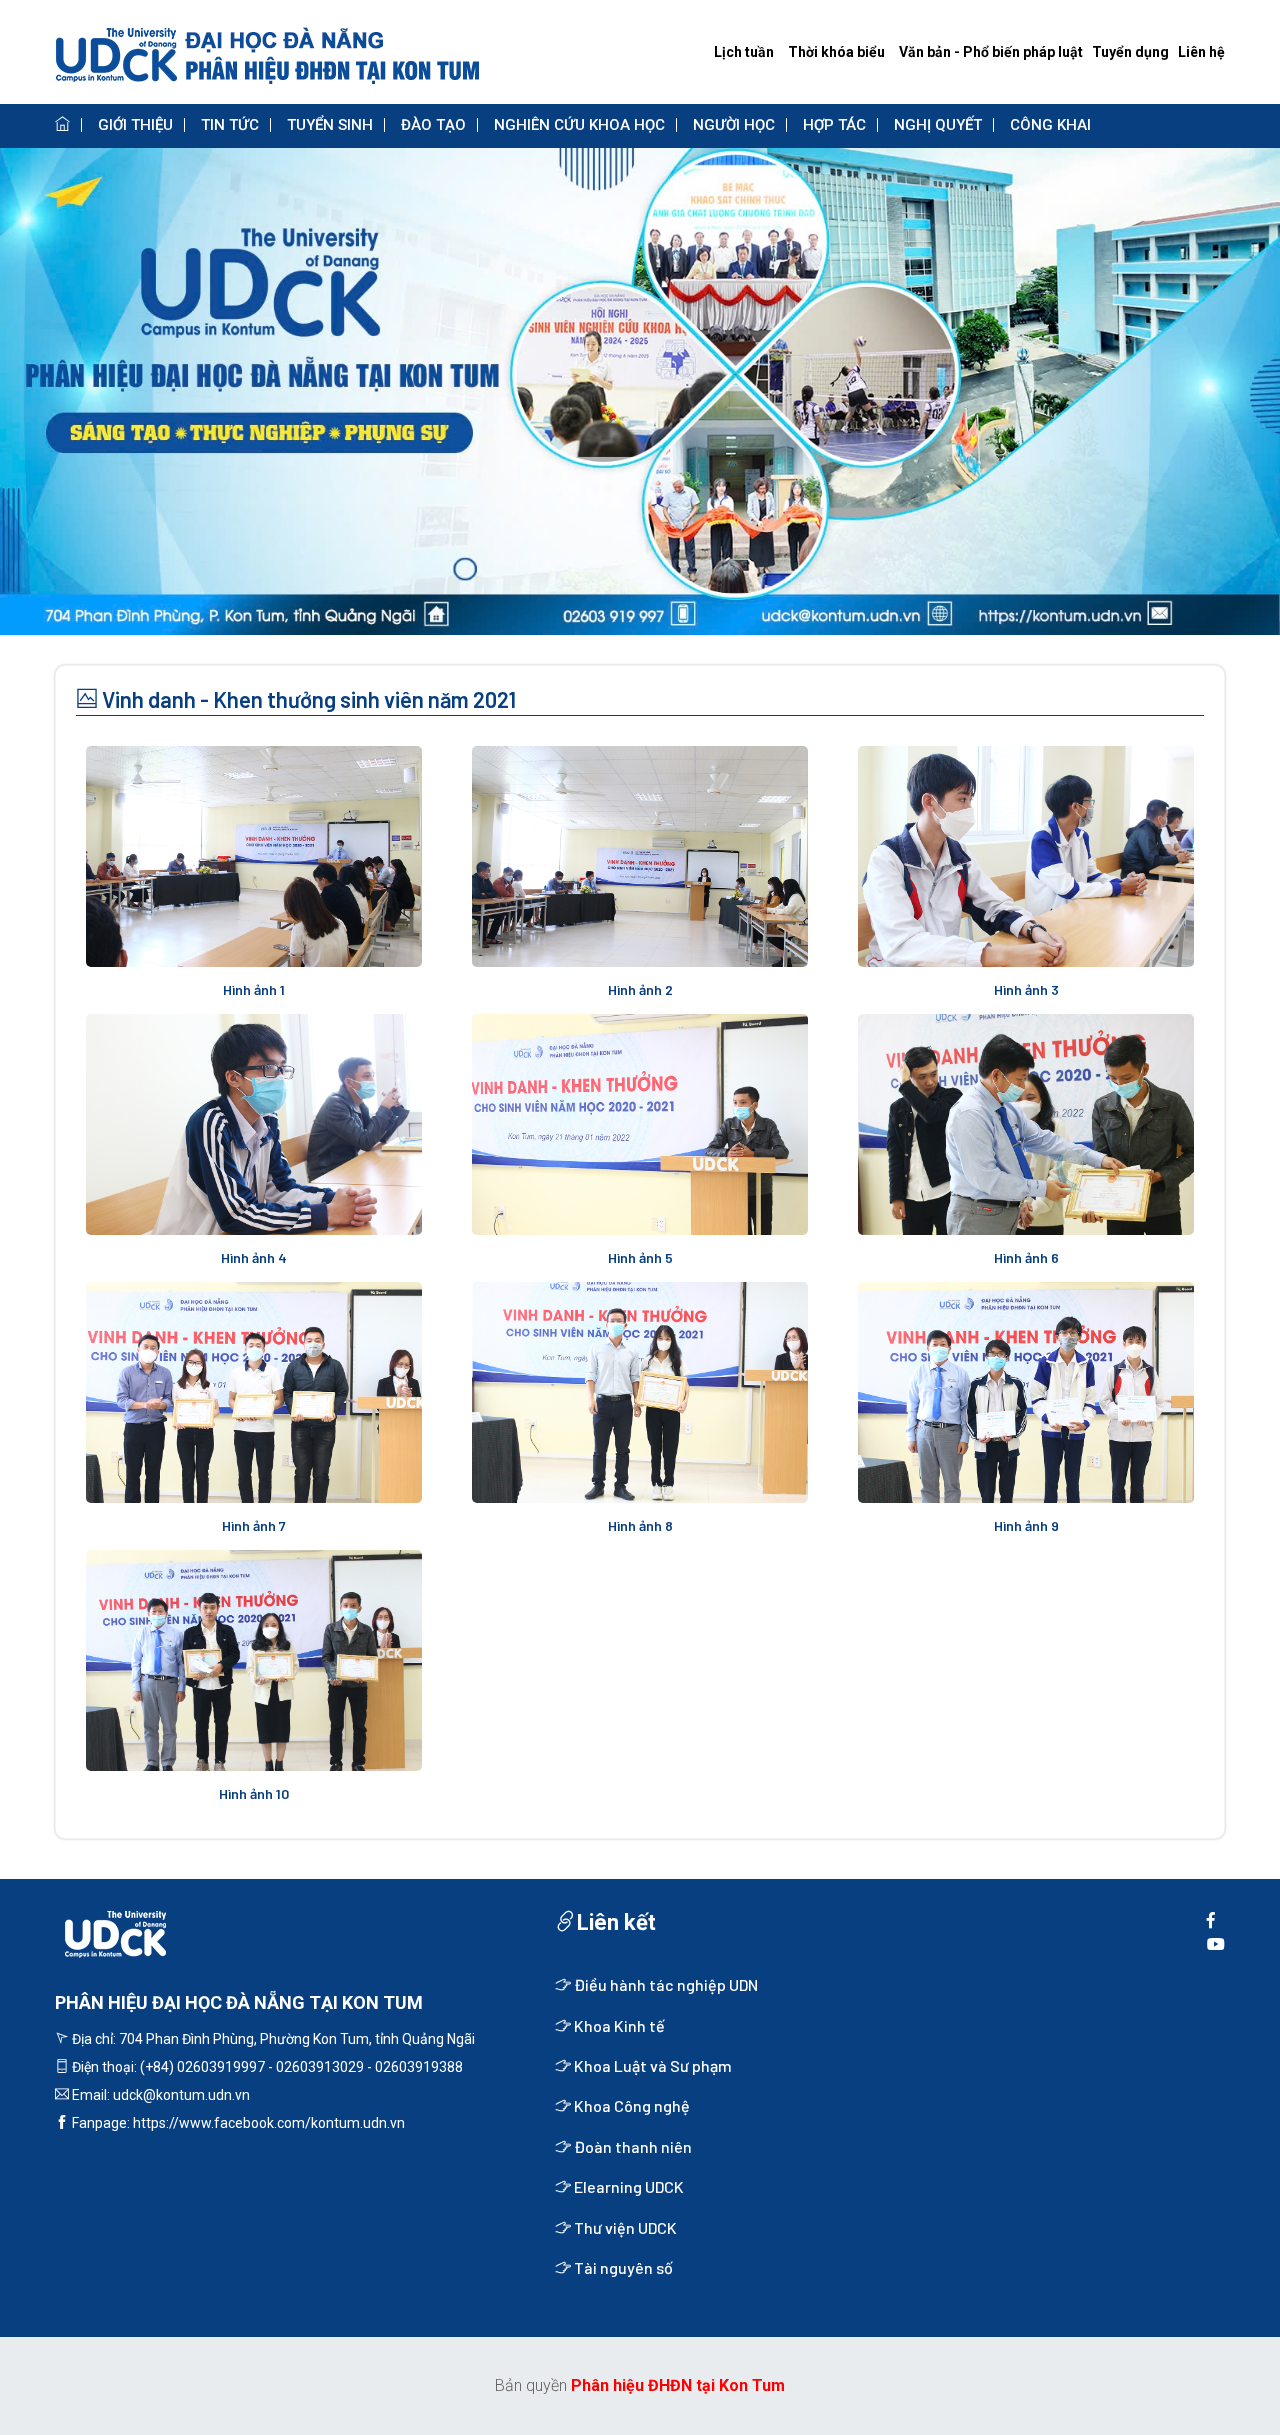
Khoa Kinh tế (618, 2025)
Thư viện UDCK (624, 2227)
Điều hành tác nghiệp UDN (664, 1984)
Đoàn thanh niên (631, 2146)
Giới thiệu (135, 125)
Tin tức (230, 125)
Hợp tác (834, 125)
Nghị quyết (938, 125)
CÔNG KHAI (1050, 125)
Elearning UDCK (627, 2186)
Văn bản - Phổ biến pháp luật (991, 52)
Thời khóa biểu (836, 52)
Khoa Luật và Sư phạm (651, 2065)
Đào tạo (433, 125)
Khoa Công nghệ (630, 2105)
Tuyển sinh (330, 125)
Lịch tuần (744, 52)
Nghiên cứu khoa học (579, 125)
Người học (734, 125)
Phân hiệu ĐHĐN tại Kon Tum (678, 2385)
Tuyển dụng (1130, 52)
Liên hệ (1201, 52)
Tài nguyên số (622, 2267)
